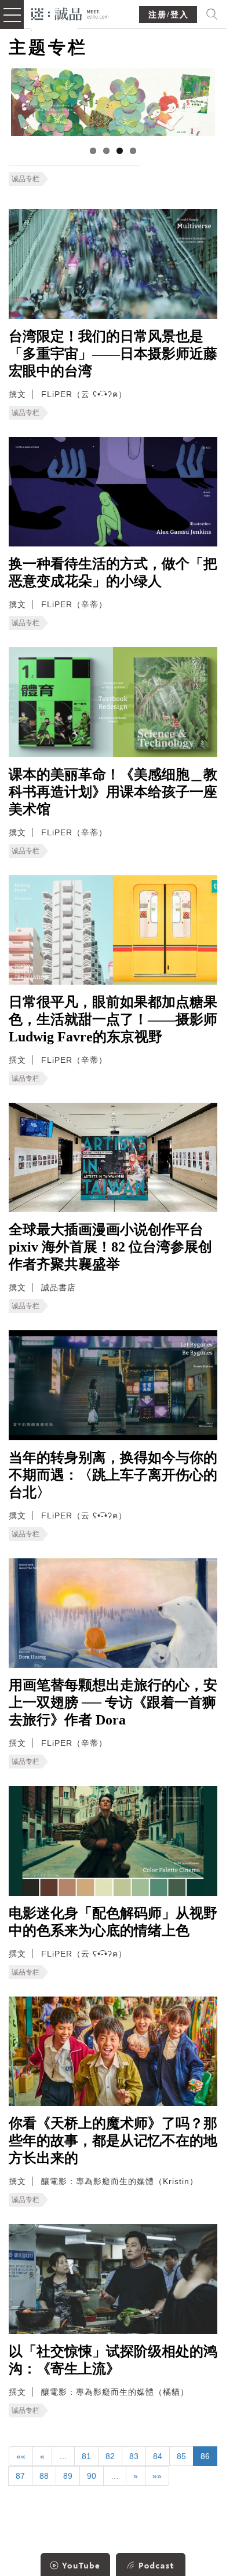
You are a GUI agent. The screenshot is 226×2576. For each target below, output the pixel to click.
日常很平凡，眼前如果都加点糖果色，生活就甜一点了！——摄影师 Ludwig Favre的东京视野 (113, 1019)
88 (44, 2476)
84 (158, 2456)
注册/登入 (169, 15)
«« (21, 2456)
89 (68, 2476)
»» (157, 2476)
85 (181, 2456)
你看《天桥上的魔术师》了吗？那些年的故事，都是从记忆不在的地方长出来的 (113, 2141)
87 (20, 2476)
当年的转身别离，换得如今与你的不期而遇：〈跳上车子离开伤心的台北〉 (113, 1475)
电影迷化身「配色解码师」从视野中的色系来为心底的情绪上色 (113, 1922)
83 (134, 2456)
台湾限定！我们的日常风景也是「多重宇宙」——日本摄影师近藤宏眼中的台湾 (113, 354)
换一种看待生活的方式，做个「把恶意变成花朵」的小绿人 (113, 573)
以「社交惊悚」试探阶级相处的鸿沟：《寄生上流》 (113, 2360)
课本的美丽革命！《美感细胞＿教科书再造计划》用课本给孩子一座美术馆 (113, 792)
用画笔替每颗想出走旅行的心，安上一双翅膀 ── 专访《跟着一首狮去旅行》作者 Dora (113, 1702)
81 (86, 2456)
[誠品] (70, 13)
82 (110, 2456)
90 (92, 2476)
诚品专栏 (25, 179)
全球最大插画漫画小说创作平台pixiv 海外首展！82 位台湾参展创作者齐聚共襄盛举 (110, 1247)
